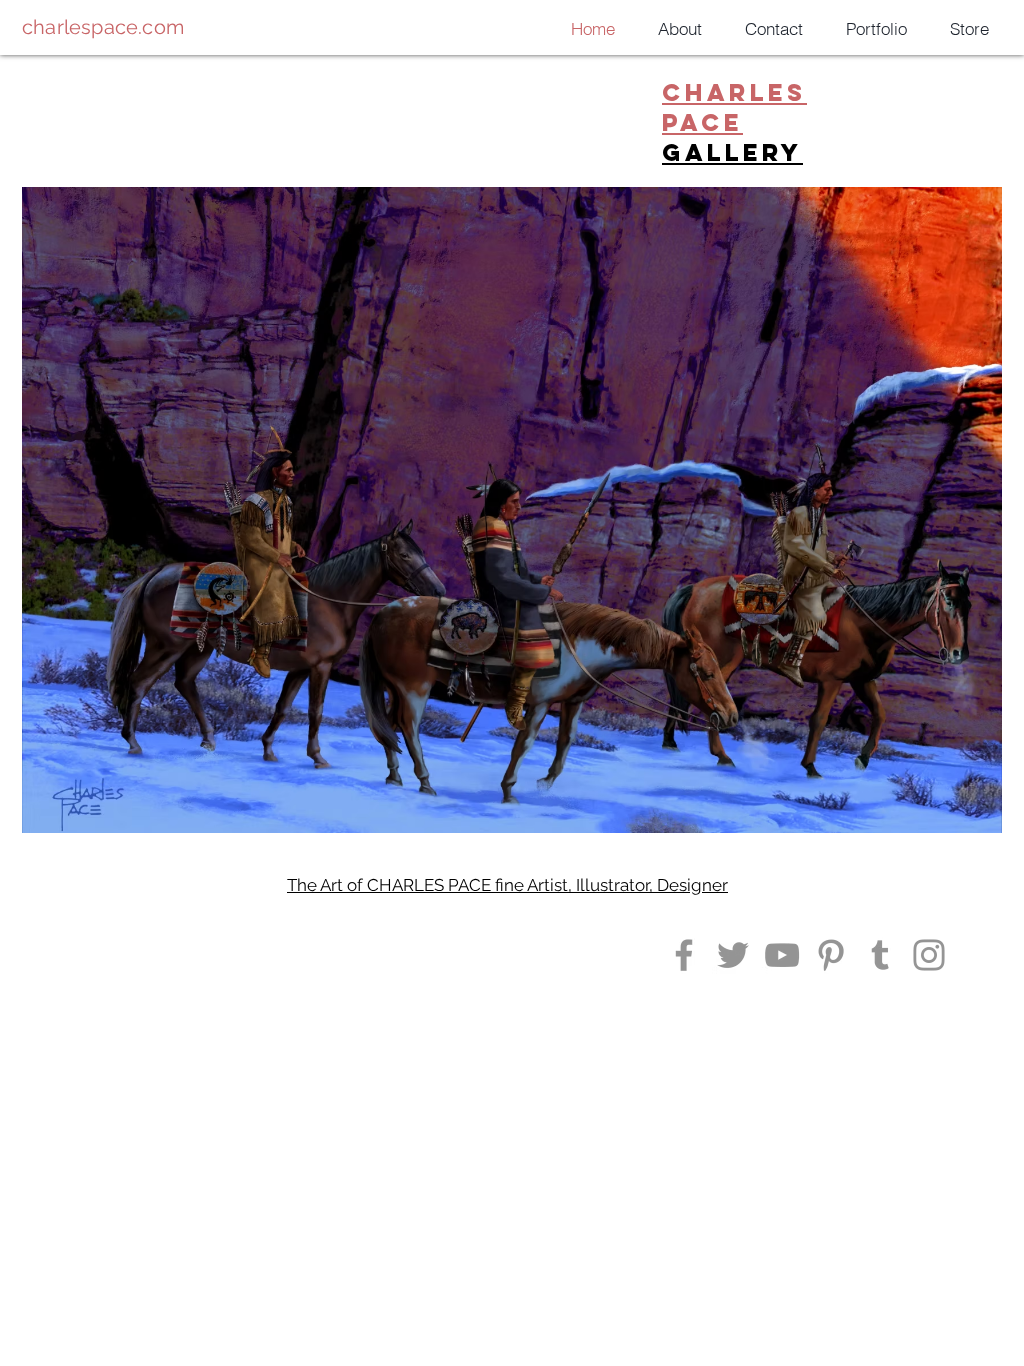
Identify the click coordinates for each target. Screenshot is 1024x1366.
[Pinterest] (831, 955)
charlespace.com (103, 27)
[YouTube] (782, 955)
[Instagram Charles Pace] (684, 955)
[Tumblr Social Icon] (880, 955)
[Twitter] (733, 955)
